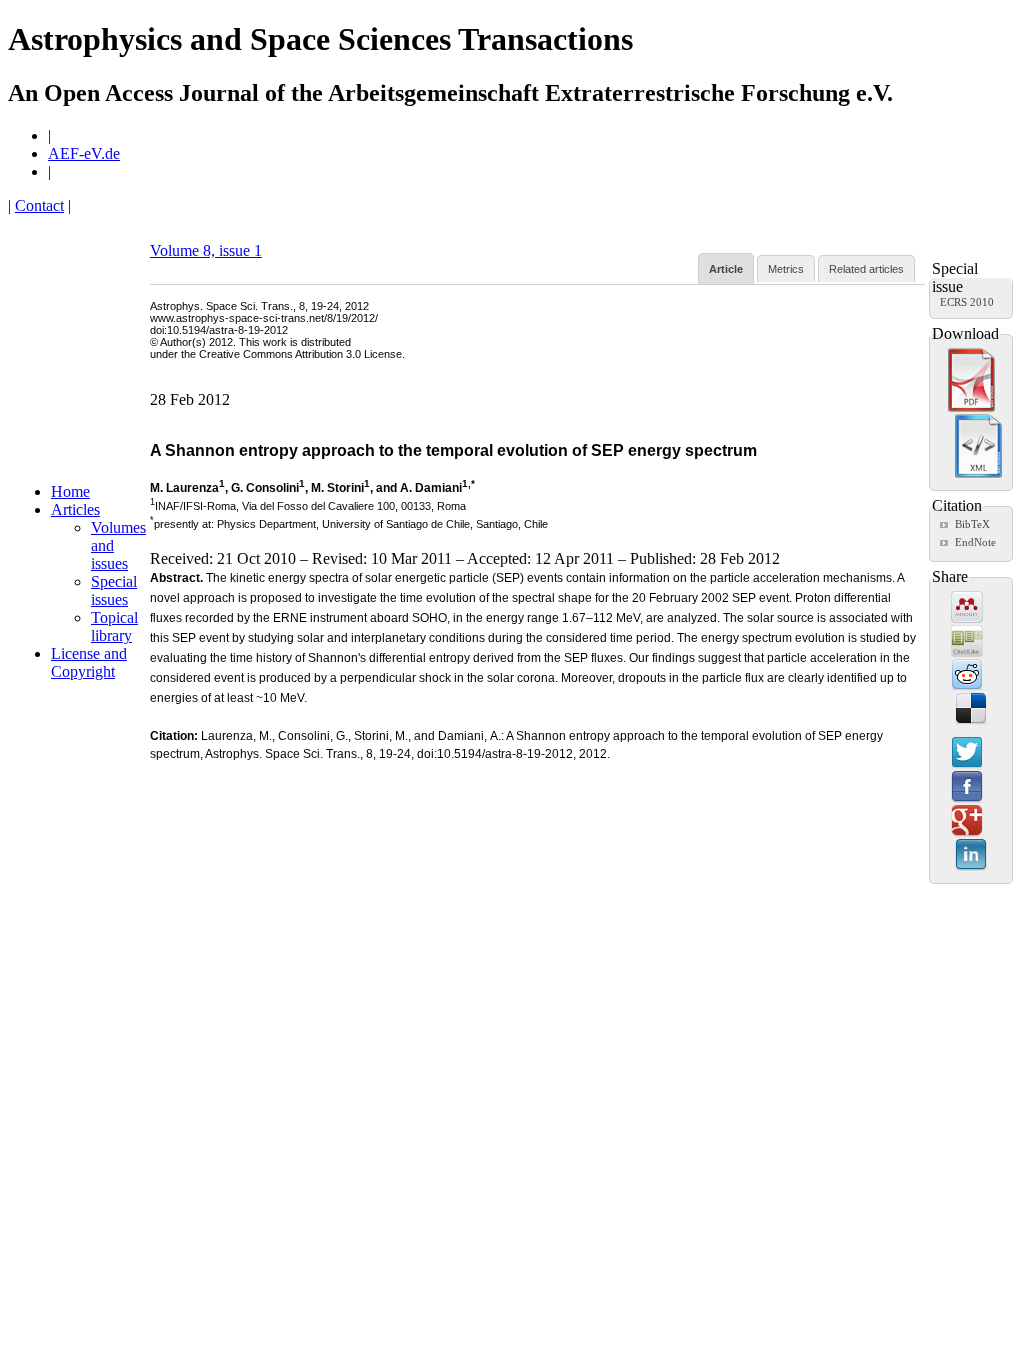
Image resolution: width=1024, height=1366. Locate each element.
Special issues (114, 590)
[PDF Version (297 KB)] (971, 408)
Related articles (866, 269)
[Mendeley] (967, 608)
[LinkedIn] (971, 856)
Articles (75, 509)
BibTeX (972, 524)
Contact (39, 205)
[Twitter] (967, 754)
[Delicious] (971, 710)
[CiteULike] (967, 642)
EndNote (975, 542)
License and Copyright (89, 662)
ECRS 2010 (967, 302)
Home (70, 491)
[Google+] (967, 822)
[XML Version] (978, 474)
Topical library (114, 626)
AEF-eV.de (84, 153)
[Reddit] (967, 676)
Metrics (786, 269)
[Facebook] (967, 788)
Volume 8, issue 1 (206, 250)
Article (726, 269)
